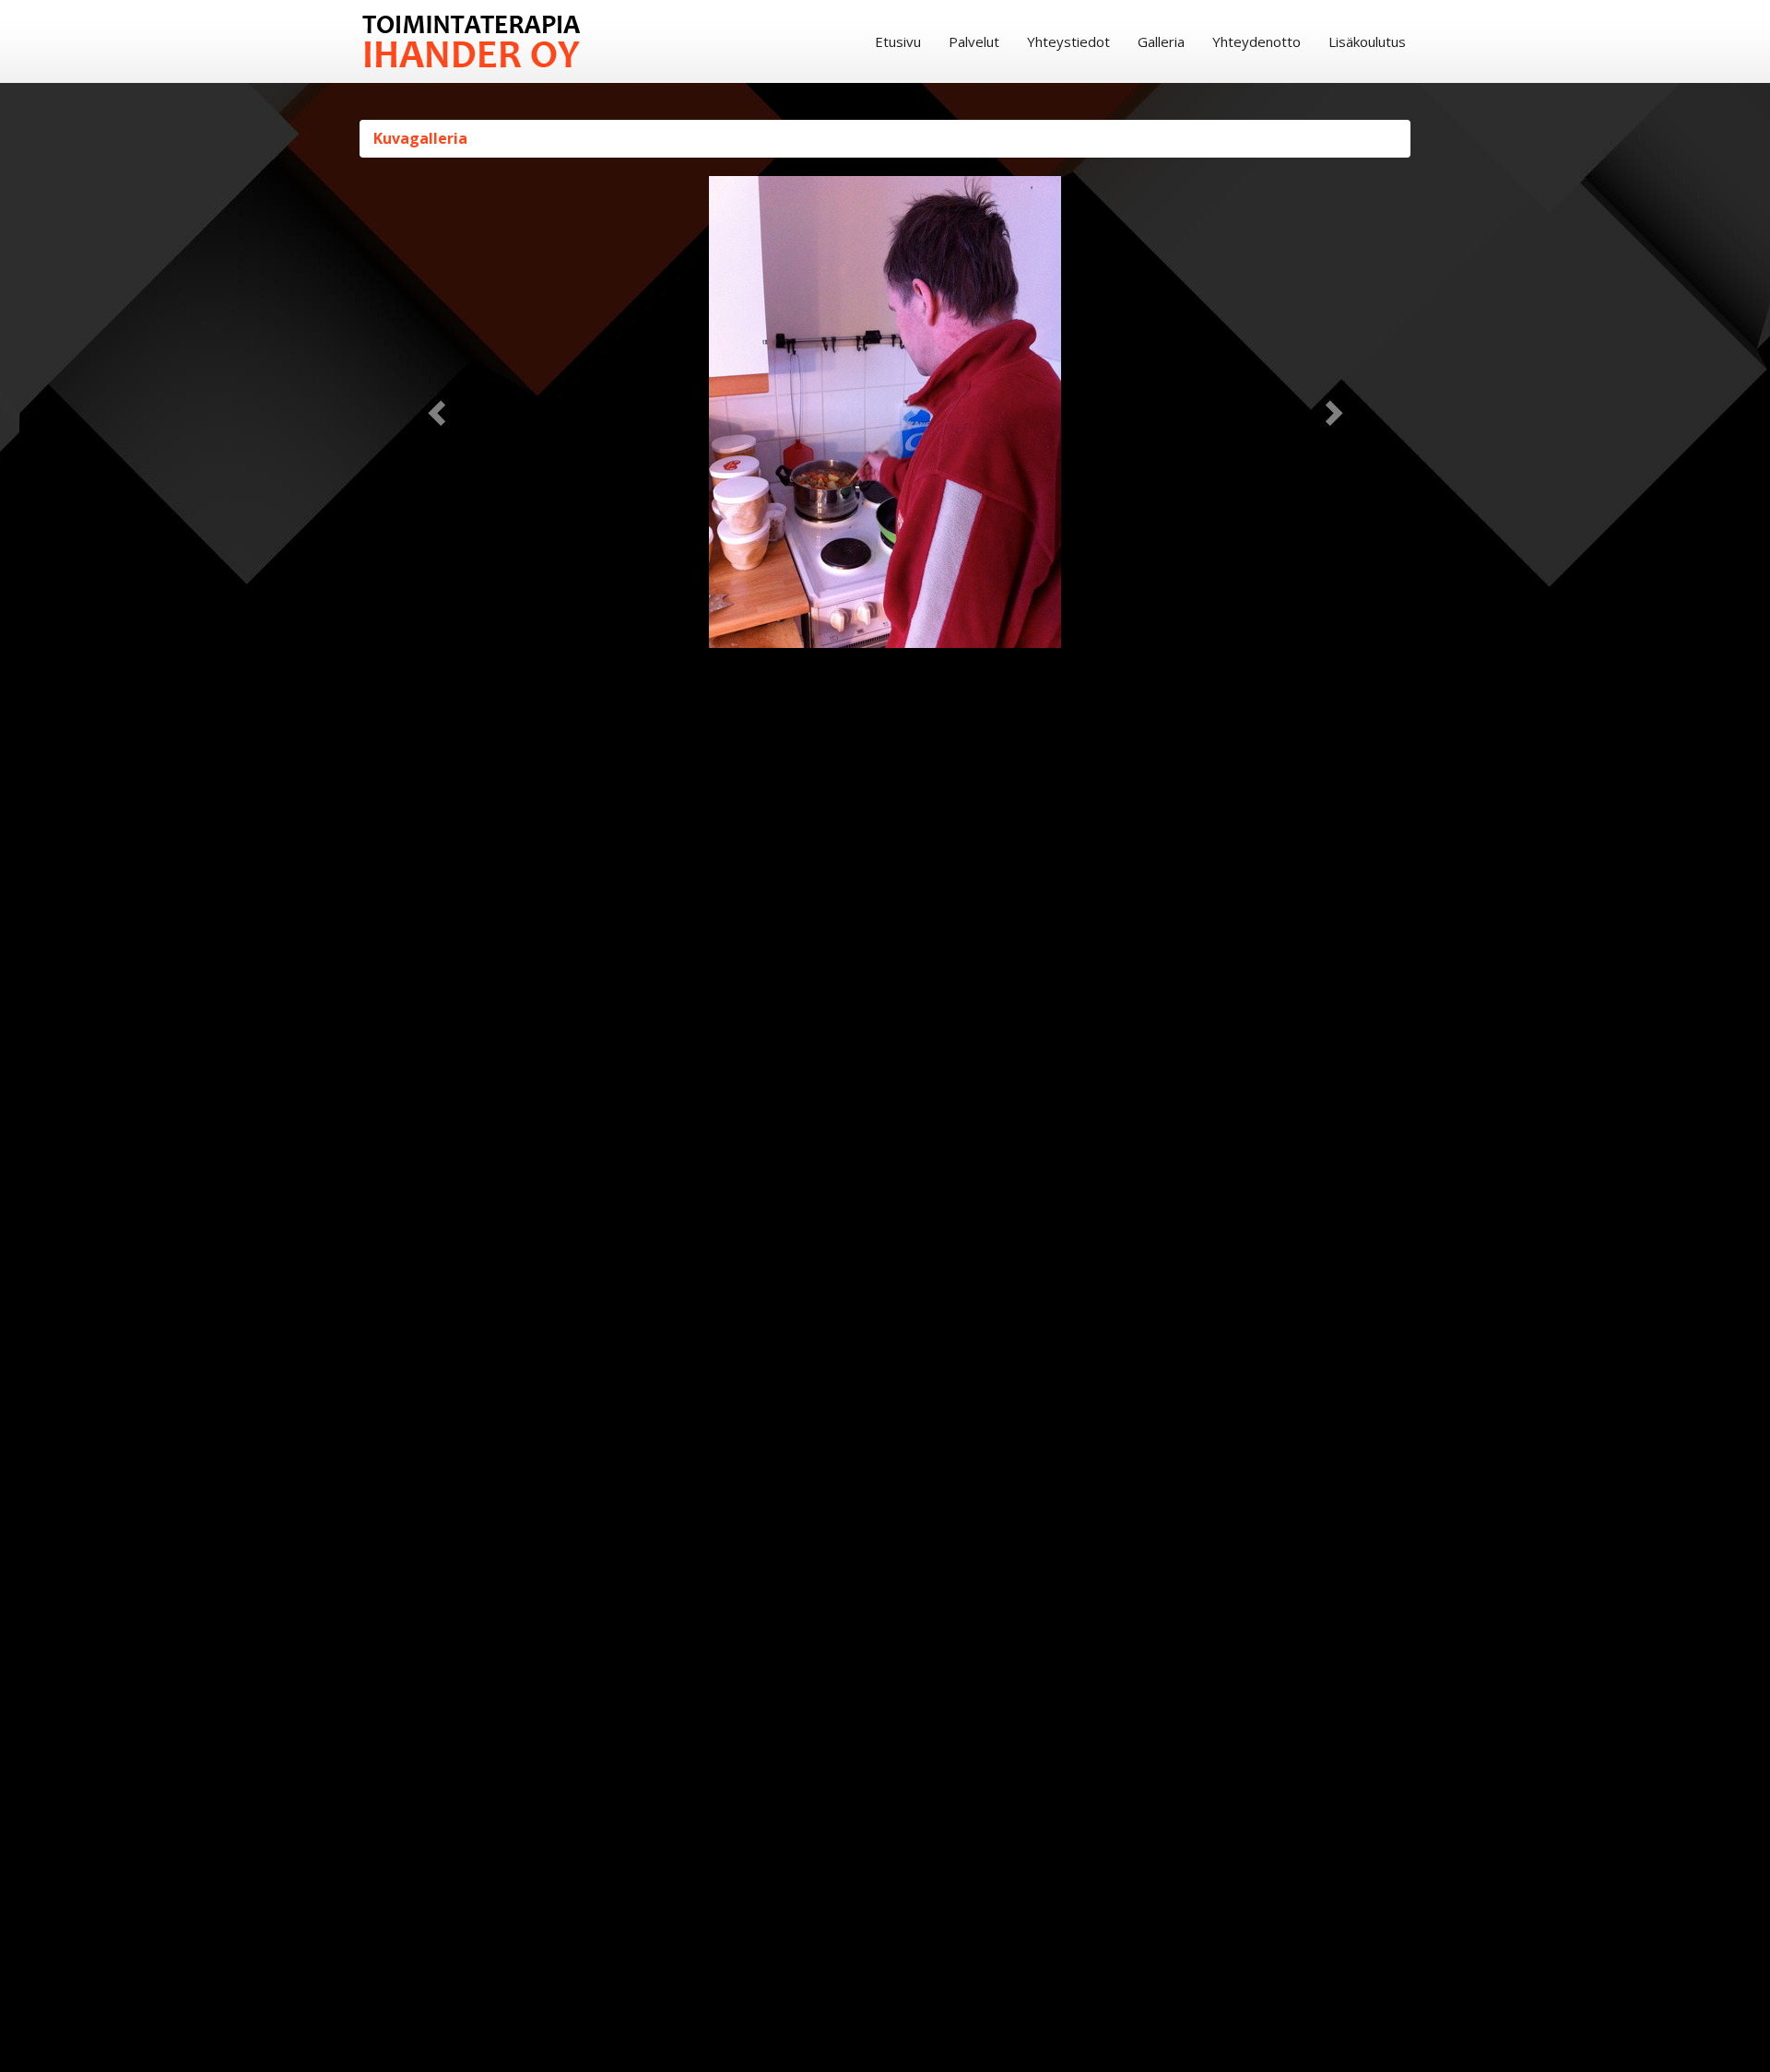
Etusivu (898, 41)
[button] (438, 412)
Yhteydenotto (1257, 41)
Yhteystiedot (1068, 41)
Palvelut (974, 41)
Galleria (1161, 41)
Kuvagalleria (420, 138)
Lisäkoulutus (1367, 41)
